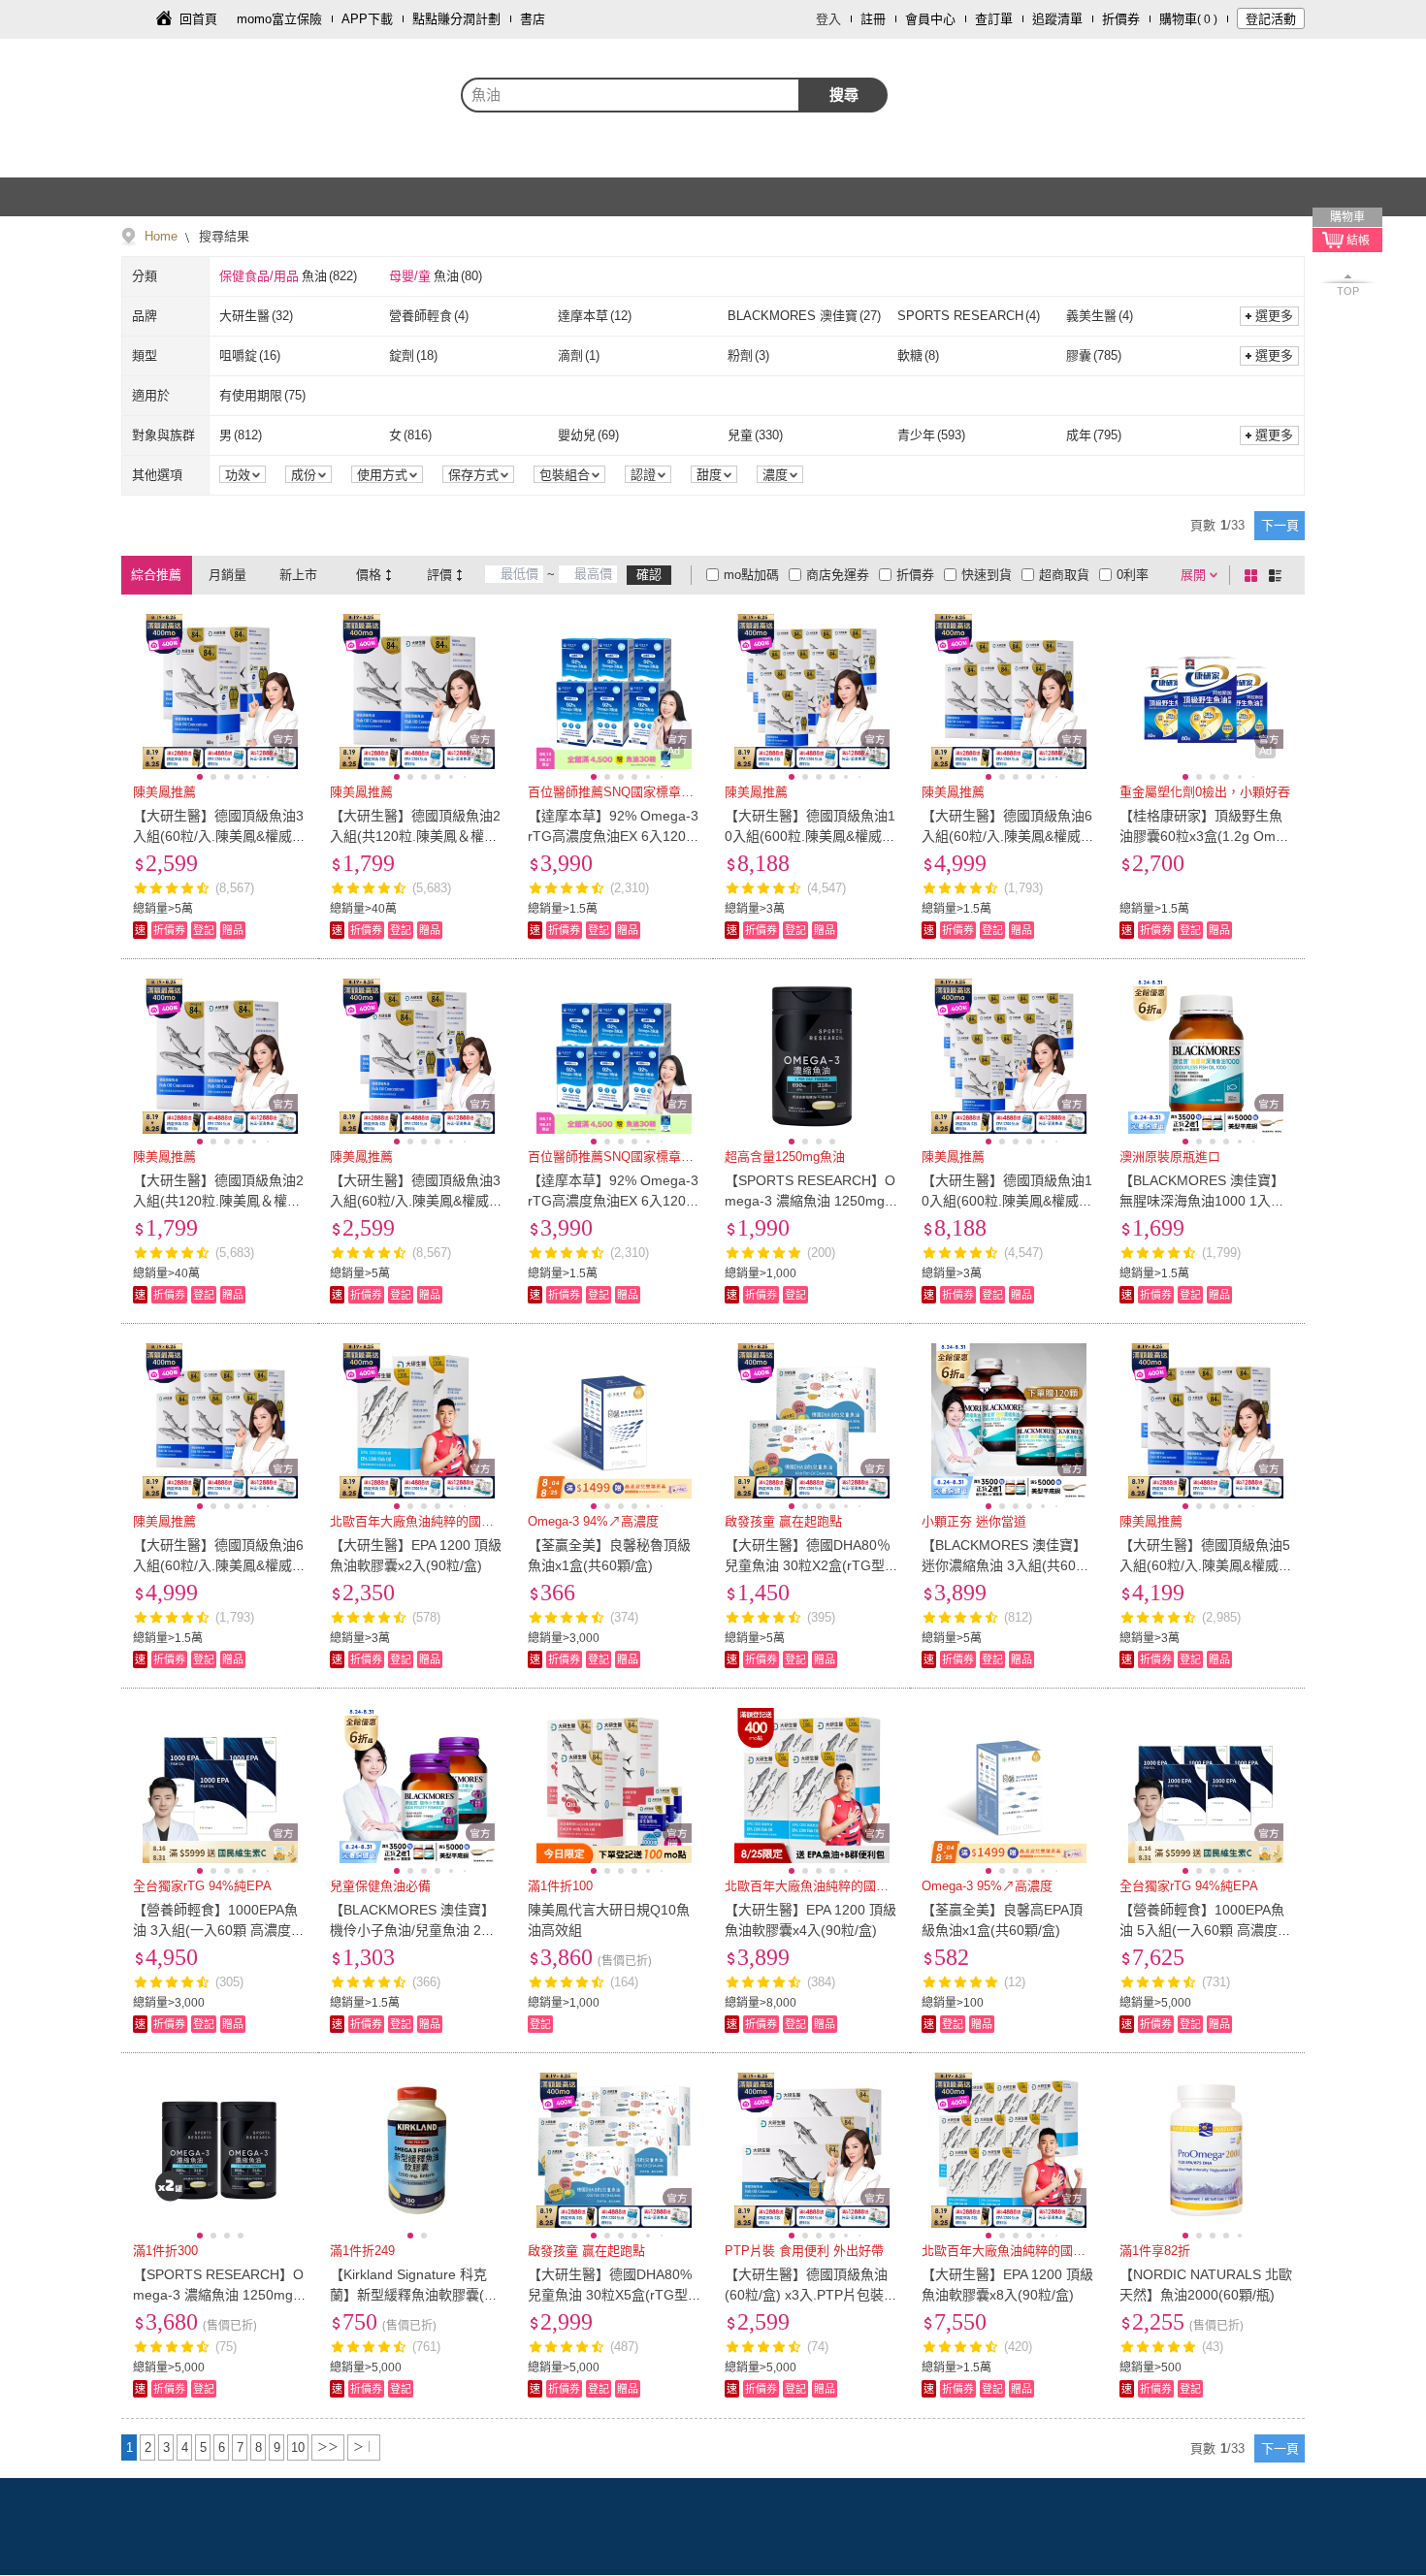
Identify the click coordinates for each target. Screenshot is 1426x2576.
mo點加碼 (751, 575)
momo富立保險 (279, 19)
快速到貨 (987, 575)
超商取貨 (1064, 575)
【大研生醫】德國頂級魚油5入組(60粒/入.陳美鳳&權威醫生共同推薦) (1206, 1565)
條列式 (1279, 575)
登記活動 (1271, 19)
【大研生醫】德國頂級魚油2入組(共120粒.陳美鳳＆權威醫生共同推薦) (415, 836)
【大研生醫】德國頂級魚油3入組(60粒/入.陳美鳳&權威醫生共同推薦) (219, 836)
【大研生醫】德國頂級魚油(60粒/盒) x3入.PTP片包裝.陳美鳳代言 (806, 2295)
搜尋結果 (222, 236)
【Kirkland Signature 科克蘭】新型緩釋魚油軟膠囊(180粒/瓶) (415, 2295)
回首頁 (198, 19)
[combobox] (631, 95)
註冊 (873, 19)
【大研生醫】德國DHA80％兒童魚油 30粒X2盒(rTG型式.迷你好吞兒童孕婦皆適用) (810, 1565)
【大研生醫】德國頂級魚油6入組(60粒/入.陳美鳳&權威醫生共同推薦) (1008, 836)
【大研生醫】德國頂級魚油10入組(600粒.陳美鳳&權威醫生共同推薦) (810, 836)
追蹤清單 (1057, 19)
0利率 (1133, 575)
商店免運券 (838, 575)
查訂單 (994, 19)
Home (161, 236)
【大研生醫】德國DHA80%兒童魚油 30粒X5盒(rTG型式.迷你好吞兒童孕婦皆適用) (614, 2295)
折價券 (1121, 19)
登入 (828, 19)
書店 (533, 19)
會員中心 (930, 19)
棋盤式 (1254, 575)
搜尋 (844, 95)
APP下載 (367, 19)
